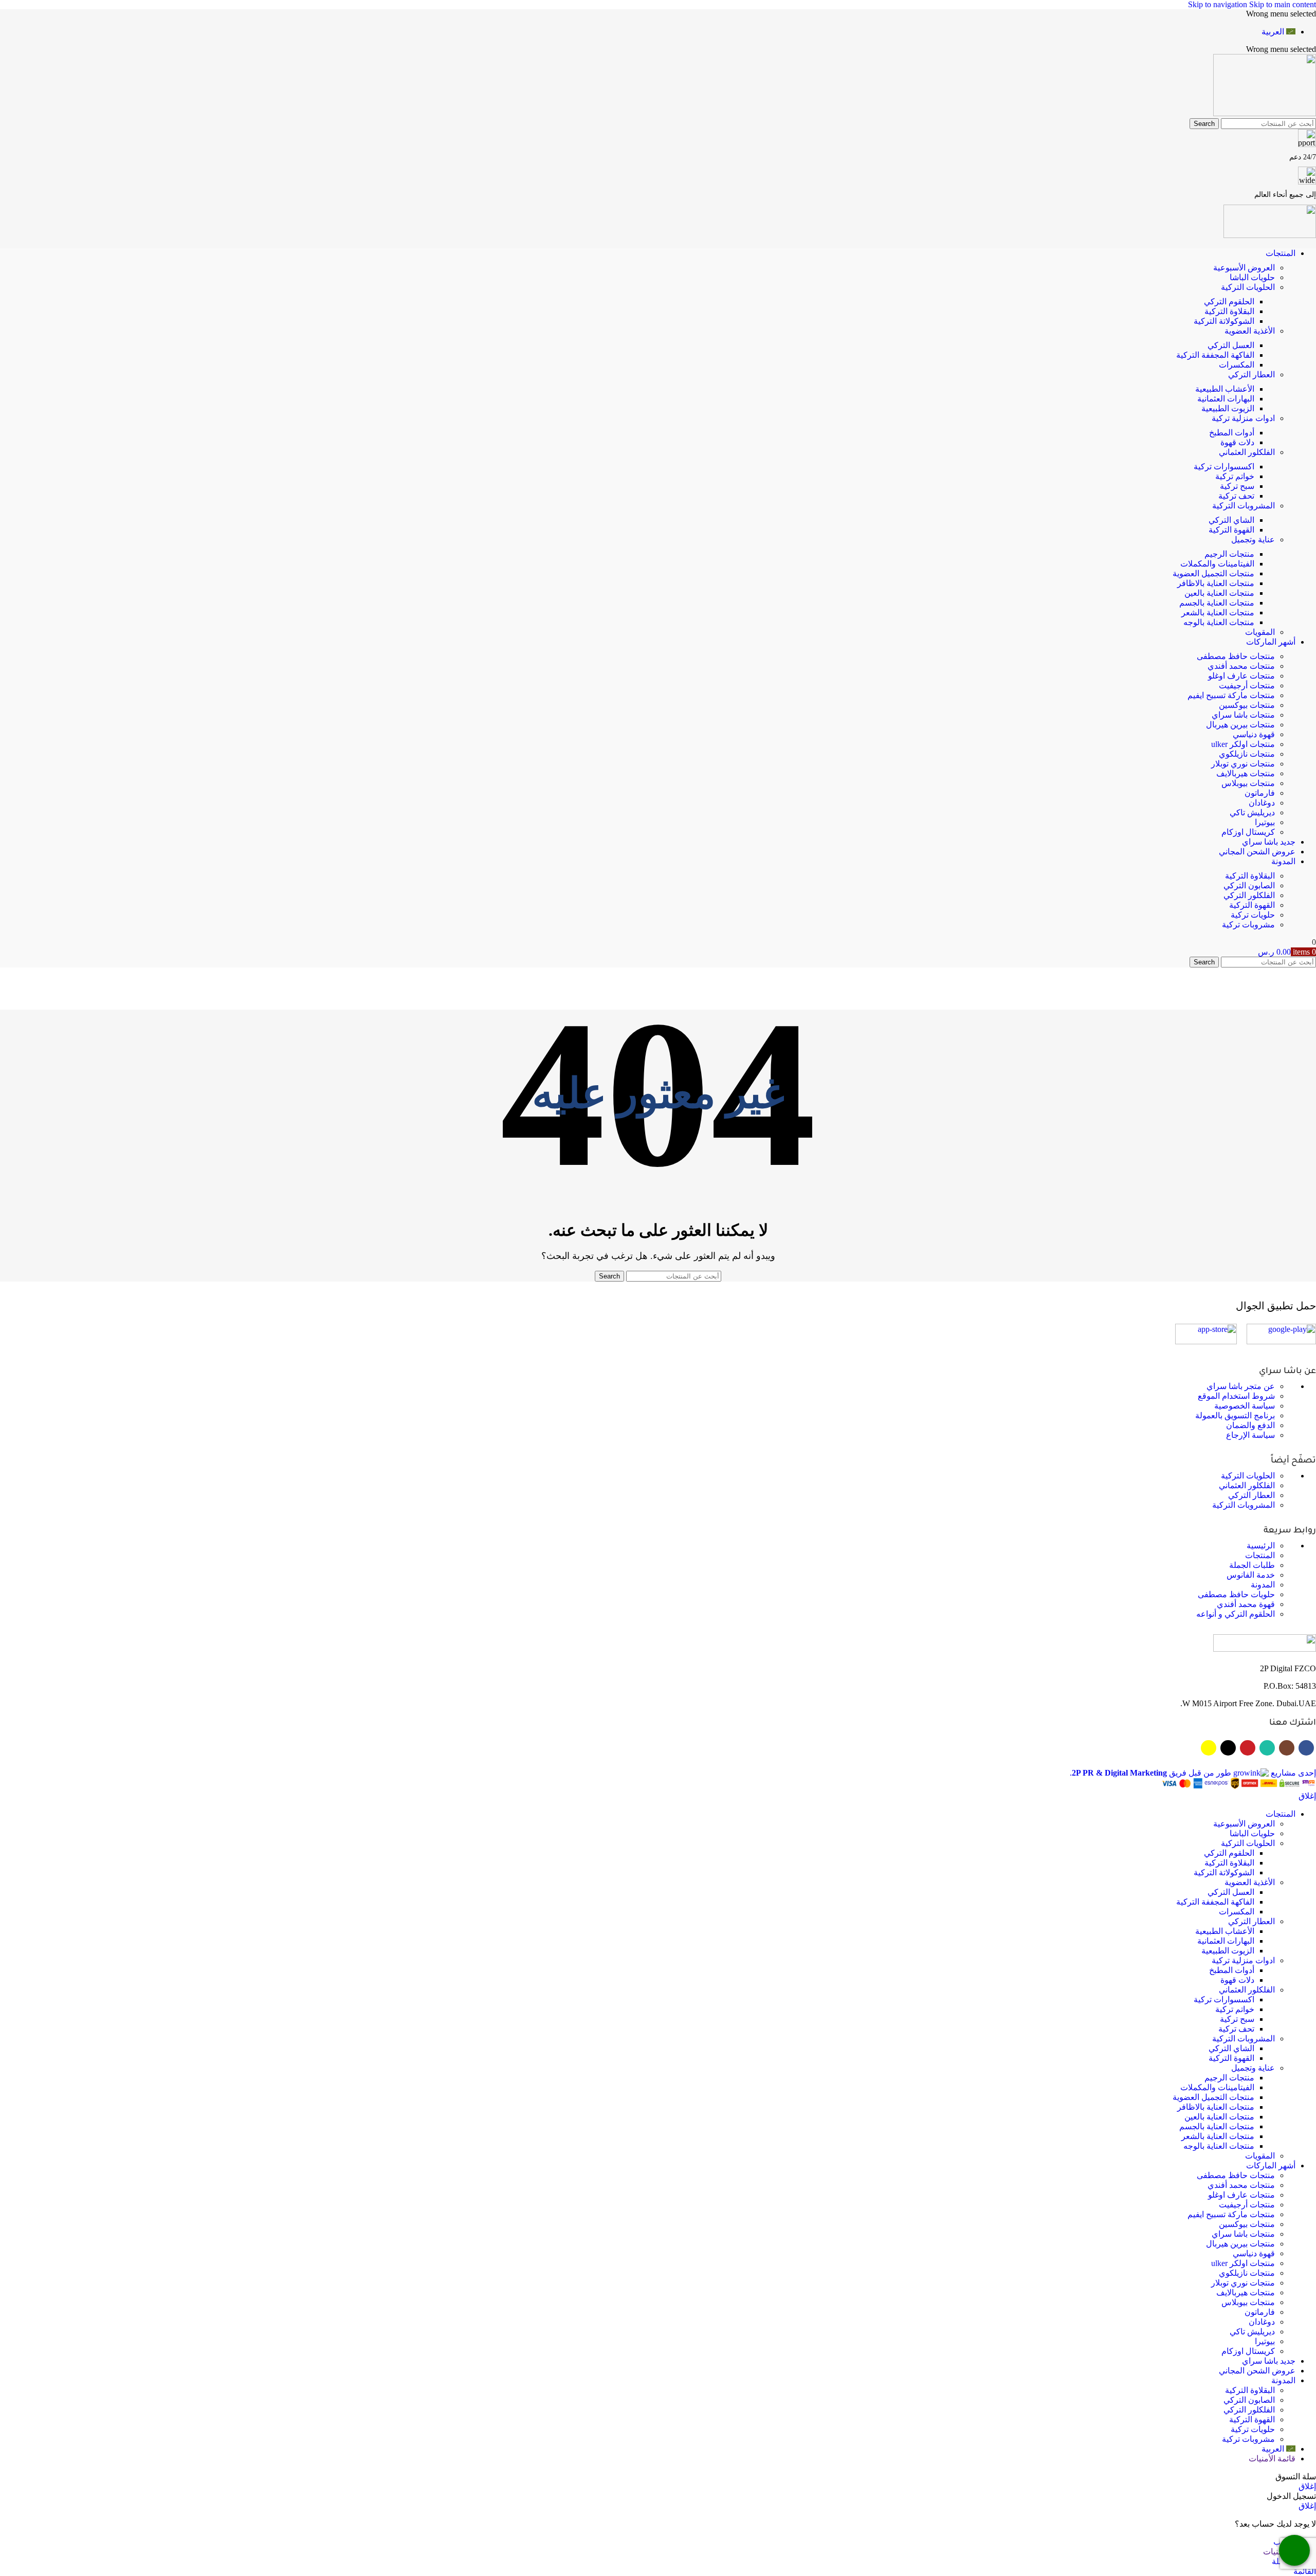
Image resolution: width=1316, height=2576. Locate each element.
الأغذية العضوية (1250, 331)
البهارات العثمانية (1226, 399)
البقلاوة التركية (1229, 311)
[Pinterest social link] (1228, 1748)
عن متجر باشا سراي (1241, 1386)
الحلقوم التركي (1229, 302)
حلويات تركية (1253, 915)
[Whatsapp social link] (1267, 1748)
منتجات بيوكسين (1247, 705)
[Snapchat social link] (1209, 1748)
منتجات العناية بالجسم (1217, 603)
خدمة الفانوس (1251, 1575)
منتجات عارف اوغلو (1241, 676)
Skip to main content (1283, 4)
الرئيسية (1261, 1546)
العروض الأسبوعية (1244, 268)
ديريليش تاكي (1252, 812)
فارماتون (1260, 793)
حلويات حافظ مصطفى (1236, 1594)
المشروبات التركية (1244, 506)
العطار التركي (1251, 374)
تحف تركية (1236, 496)
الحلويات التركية (1248, 287)
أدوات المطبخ (1232, 433)
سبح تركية (1237, 486)
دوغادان (1262, 803)
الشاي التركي (1231, 520)
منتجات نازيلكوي (1247, 754)
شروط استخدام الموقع (1236, 1396)
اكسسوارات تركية (1224, 467)
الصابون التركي (1249, 885)
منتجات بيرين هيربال (1240, 725)
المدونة (1263, 1585)
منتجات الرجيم (1229, 554)
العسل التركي (1231, 345)
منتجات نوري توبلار (1243, 764)
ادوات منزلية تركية (1243, 418)
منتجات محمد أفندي (1241, 666)
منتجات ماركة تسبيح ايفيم (1231, 695)
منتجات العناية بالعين (1219, 593)
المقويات (1260, 632)
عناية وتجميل (1253, 540)
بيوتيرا (1265, 822)
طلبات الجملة (1252, 1565)
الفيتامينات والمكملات (1217, 564)
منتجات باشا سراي (1243, 715)
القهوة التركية (1231, 530)
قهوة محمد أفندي (1246, 1604)
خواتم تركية (1235, 476)
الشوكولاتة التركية (1224, 321)
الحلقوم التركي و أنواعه (1236, 1614)
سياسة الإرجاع (1250, 1435)
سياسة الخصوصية (1245, 1406)
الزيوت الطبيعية (1228, 408)
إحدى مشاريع (1292, 1773)
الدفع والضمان (1250, 1425)
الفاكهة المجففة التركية (1215, 355)
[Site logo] (1265, 113)
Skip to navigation (1219, 4)
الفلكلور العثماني (1247, 452)
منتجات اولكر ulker (1243, 744)
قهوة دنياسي (1254, 734)
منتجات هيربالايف (1246, 773)
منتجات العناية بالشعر (1218, 613)
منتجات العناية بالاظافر (1216, 583)
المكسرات (1237, 365)
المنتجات (1260, 1555)
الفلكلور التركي (1249, 895)
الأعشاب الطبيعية (1225, 389)
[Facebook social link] (1306, 1748)
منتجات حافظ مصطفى (1236, 656)
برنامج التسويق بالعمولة (1235, 1415)
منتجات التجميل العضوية (1213, 573)
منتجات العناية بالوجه (1219, 622)
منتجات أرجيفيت (1247, 686)
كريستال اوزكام (1248, 832)
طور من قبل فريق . (1150, 1773)
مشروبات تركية (1248, 925)
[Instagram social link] (1287, 1748)
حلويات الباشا (1252, 277)
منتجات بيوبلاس (1248, 783)
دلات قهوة (1237, 442)
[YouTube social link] (1248, 1748)
